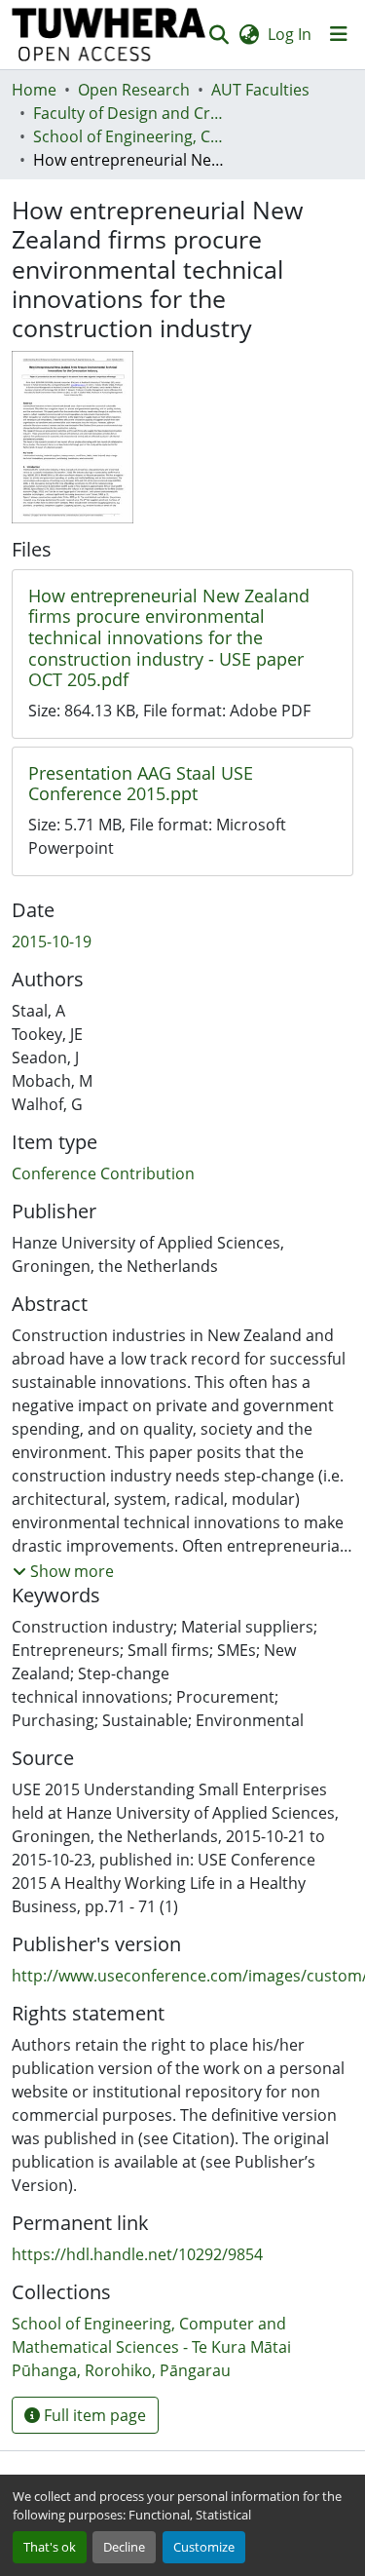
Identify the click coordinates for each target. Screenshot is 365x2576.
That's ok (50, 2547)
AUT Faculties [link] (260, 90)
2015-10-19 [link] (52, 942)
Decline (124, 2547)
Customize (204, 2547)
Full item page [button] (93, 2415)
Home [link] (34, 90)
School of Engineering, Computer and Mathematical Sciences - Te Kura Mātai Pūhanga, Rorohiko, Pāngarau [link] (130, 136)
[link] (182, 638)
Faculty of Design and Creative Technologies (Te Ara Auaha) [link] (130, 113)
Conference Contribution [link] (103, 1173)
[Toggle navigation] (339, 34)
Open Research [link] (134, 90)
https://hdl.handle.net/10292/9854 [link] (137, 2254)
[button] (109, 35)
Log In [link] (290, 34)
